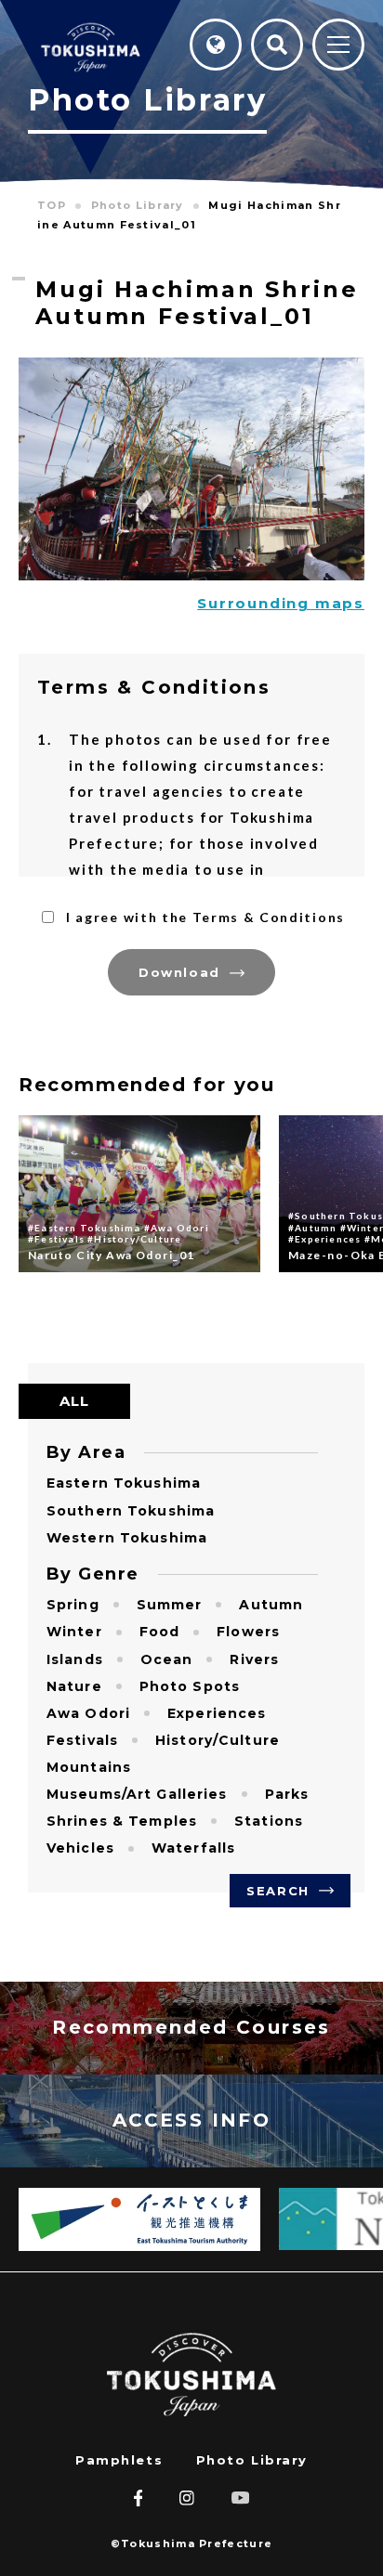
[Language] (216, 45)
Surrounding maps (281, 603)
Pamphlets (119, 2460)
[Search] (277, 45)
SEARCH (277, 1891)
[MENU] (338, 46)
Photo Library (252, 2460)
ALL (75, 1401)
